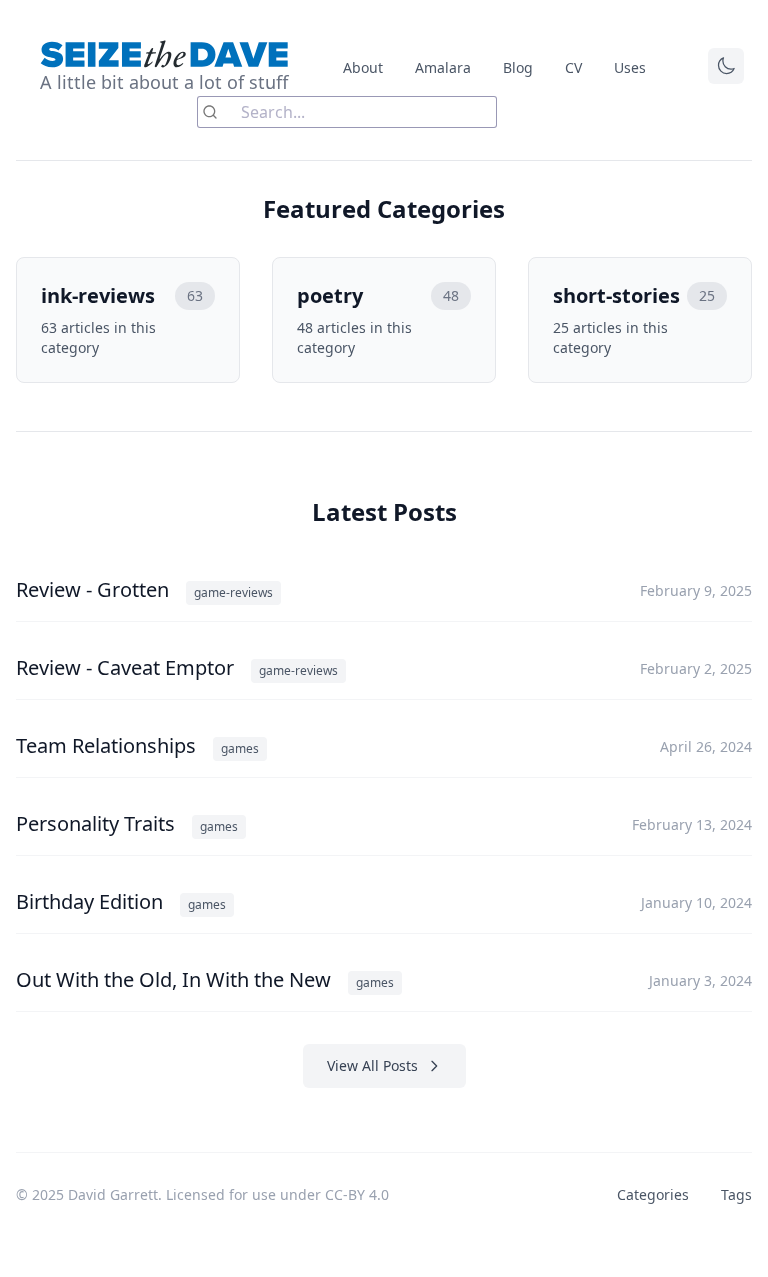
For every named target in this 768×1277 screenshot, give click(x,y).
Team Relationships (108, 745)
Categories (653, 1194)
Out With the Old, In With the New (176, 979)
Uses (630, 67)
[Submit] (219, 112)
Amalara (443, 67)
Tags (736, 1194)
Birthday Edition (92, 901)
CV (573, 67)
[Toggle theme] (726, 66)
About (363, 67)
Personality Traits (98, 823)
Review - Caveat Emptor (127, 667)
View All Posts (372, 1065)
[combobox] (347, 112)
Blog (518, 67)
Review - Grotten (95, 589)
